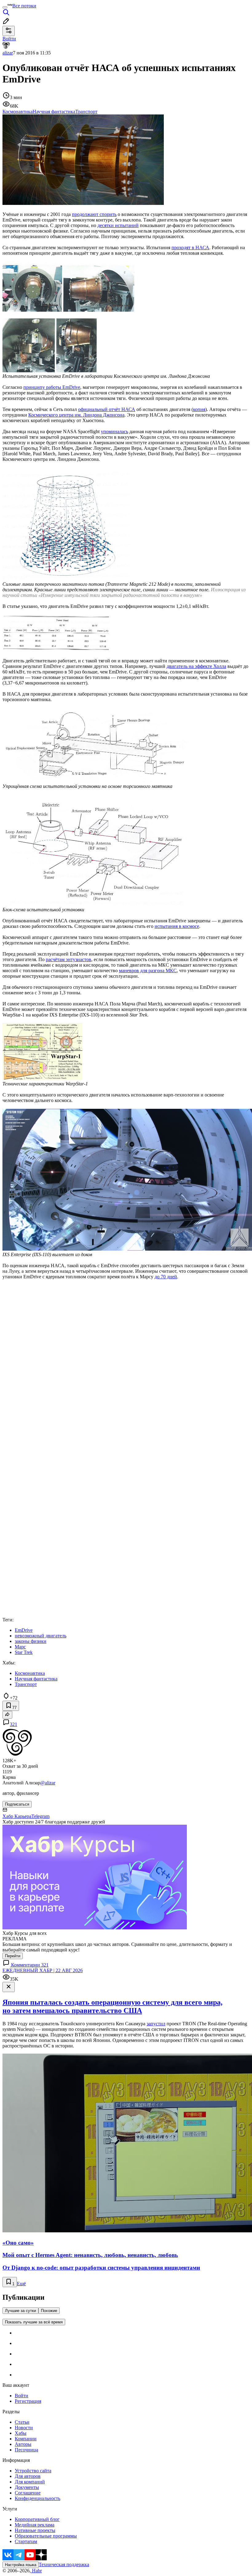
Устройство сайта (33, 2471)
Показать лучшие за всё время (34, 2322)
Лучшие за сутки (20, 2311)
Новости (24, 2428)
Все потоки (24, 6)
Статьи (22, 2422)
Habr (36, 2571)
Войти (22, 2396)
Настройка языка (21, 2565)
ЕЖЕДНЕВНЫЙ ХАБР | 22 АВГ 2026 (43, 1970)
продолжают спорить (94, 214)
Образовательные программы (46, 2536)
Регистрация (28, 2401)
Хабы (21, 2433)
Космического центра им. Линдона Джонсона (76, 415)
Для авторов (28, 2476)
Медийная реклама (35, 2525)
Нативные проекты (35, 2530)
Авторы (23, 2444)
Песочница (26, 2450)
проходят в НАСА (190, 248)
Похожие (49, 2311)
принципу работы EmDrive (52, 387)
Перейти (13, 1956)
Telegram (40, 1816)
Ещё (21, 2284)
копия (199, 409)
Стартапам (26, 2541)
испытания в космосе (177, 926)
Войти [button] (9, 39)
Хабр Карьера (17, 1816)
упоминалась (114, 431)
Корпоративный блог (37, 2519)
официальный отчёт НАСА (107, 409)
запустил (156, 2024)
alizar (8, 53)
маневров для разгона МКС (148, 970)
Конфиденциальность (37, 2498)
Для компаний (30, 2482)
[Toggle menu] (5, 7)
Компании (26, 2439)
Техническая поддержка (64, 2564)
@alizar (48, 1783)
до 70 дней (166, 1277)
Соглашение (28, 2493)
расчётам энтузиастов (69, 959)
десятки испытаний (118, 225)
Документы (27, 2487)
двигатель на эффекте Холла (196, 666)
